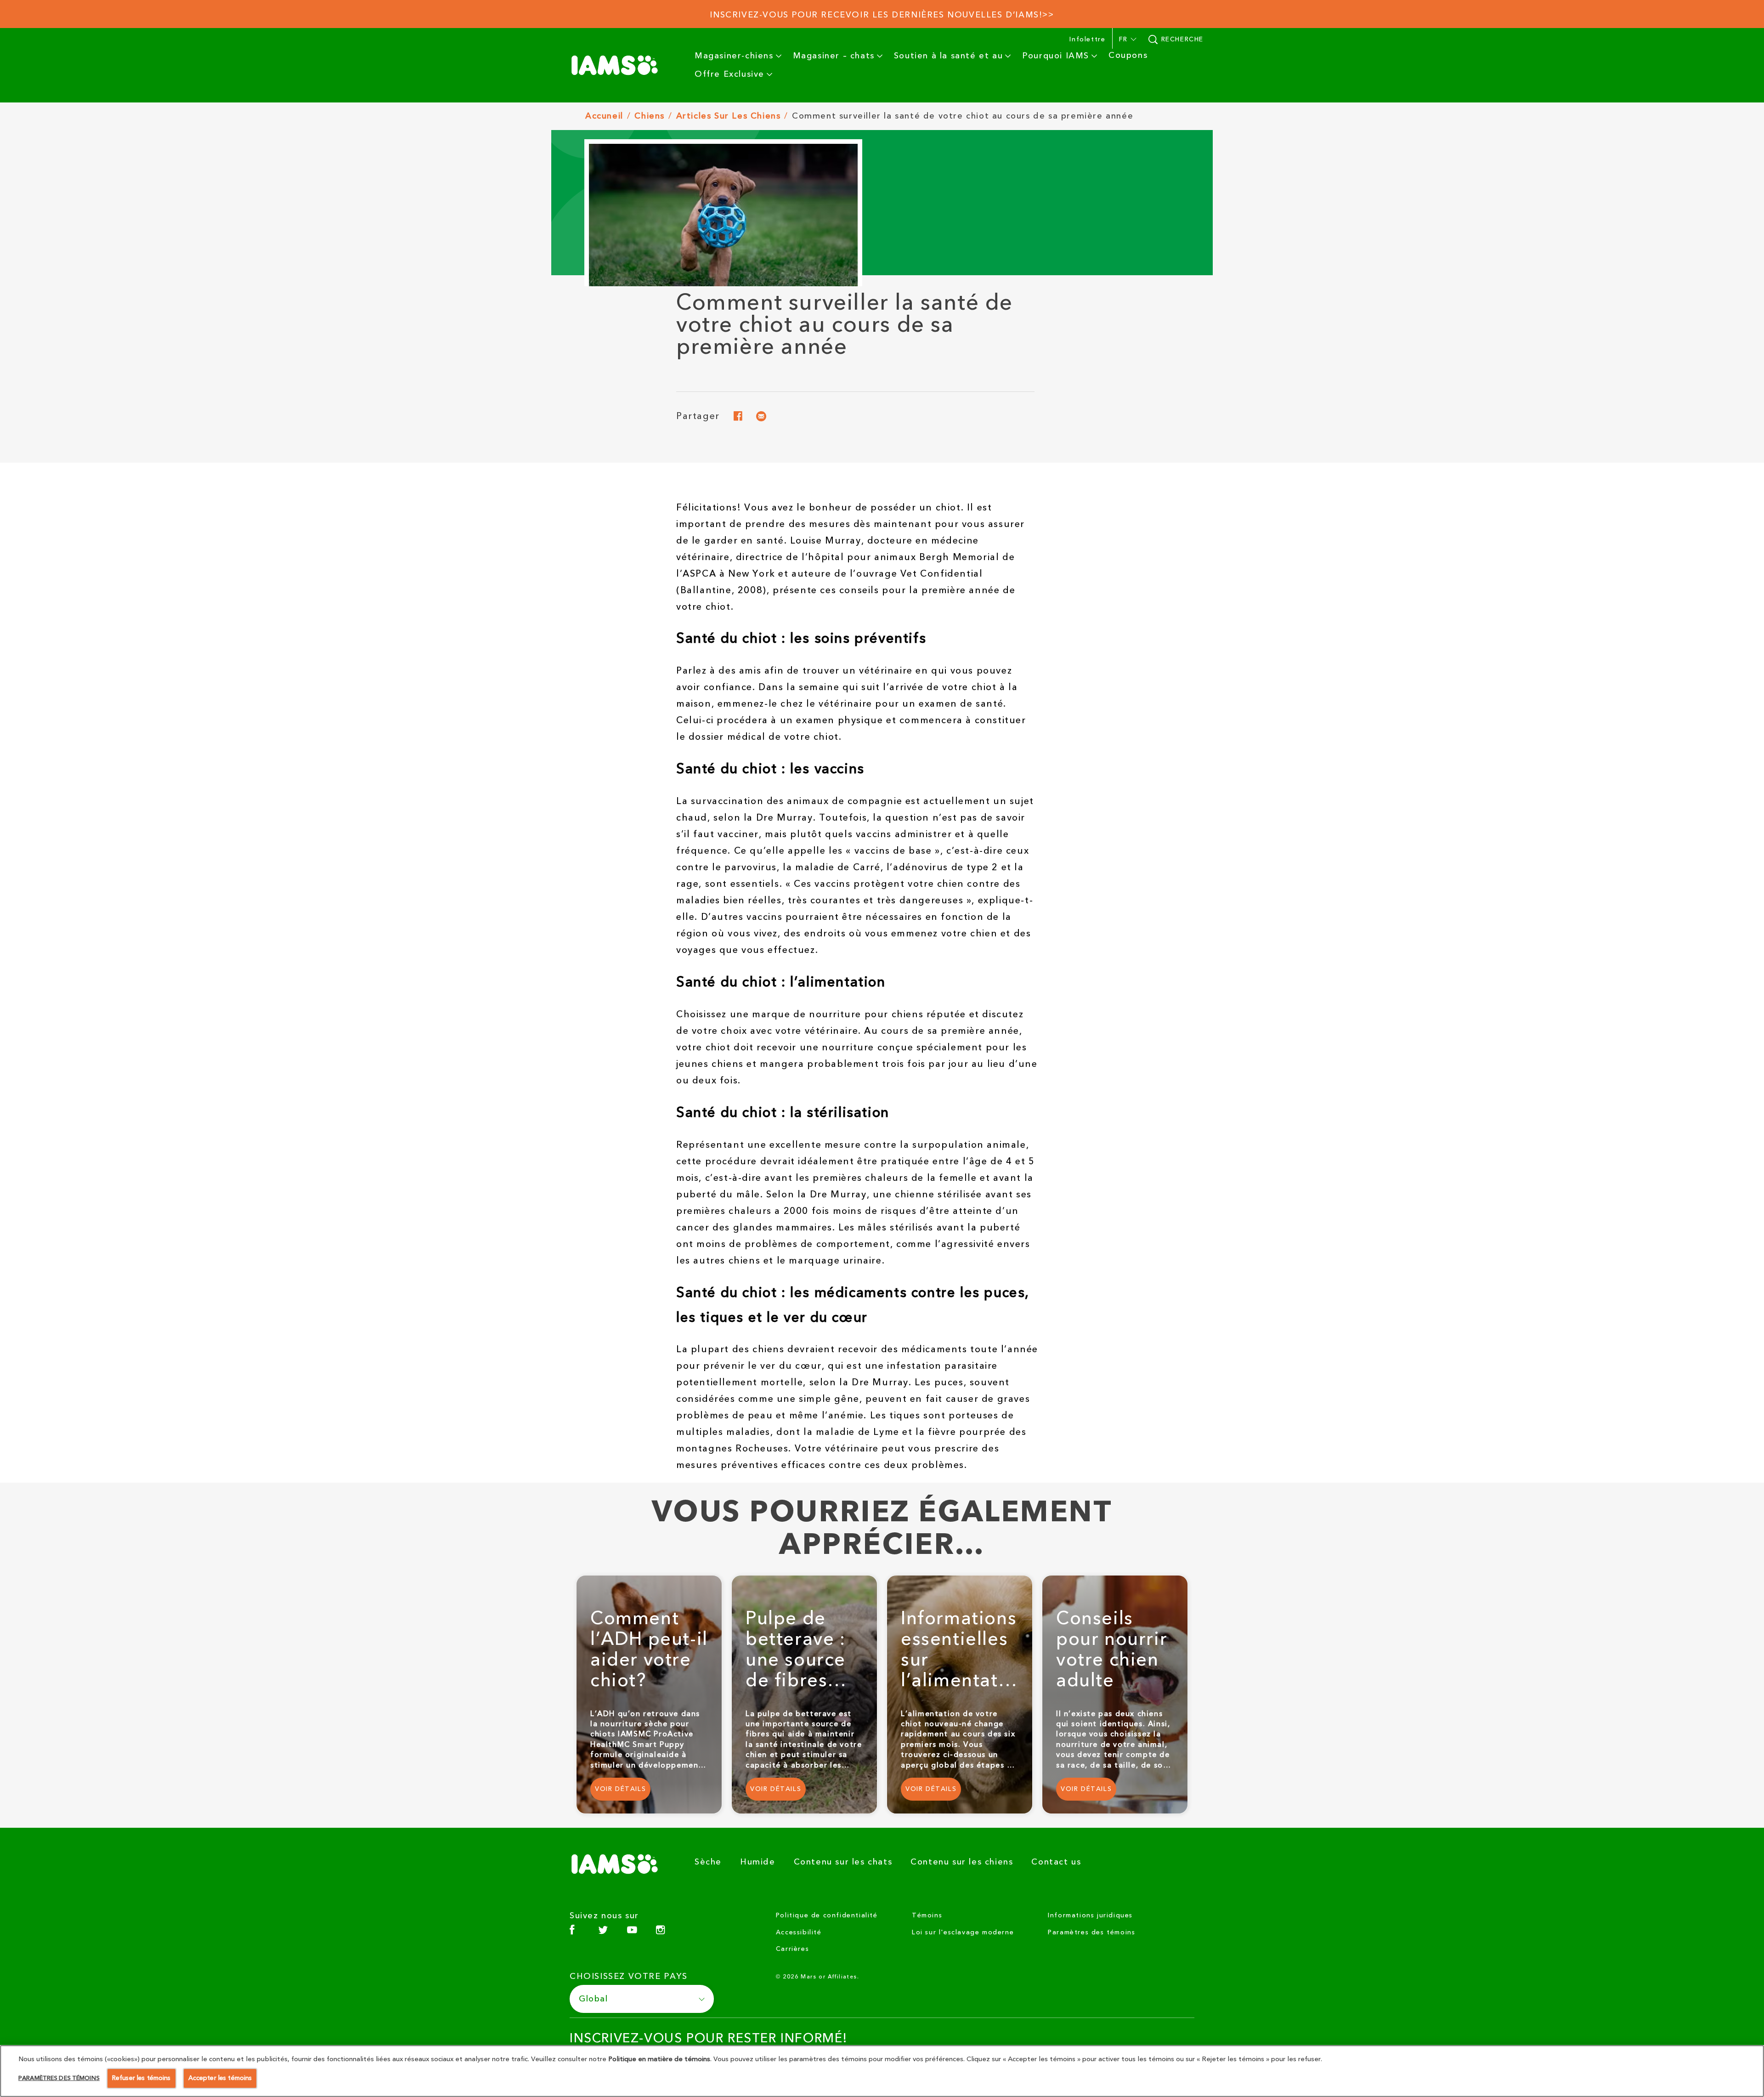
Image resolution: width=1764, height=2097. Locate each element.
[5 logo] (618, 1864)
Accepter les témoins (220, 2078)
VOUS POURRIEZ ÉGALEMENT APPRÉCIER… (882, 1529)
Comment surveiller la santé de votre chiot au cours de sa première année (963, 116)
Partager (698, 418)
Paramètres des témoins (1091, 1933)
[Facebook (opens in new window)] (572, 1933)
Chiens (650, 116)
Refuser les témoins (141, 2078)
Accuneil (604, 116)
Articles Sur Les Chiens (729, 116)
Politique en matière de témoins (659, 2059)
